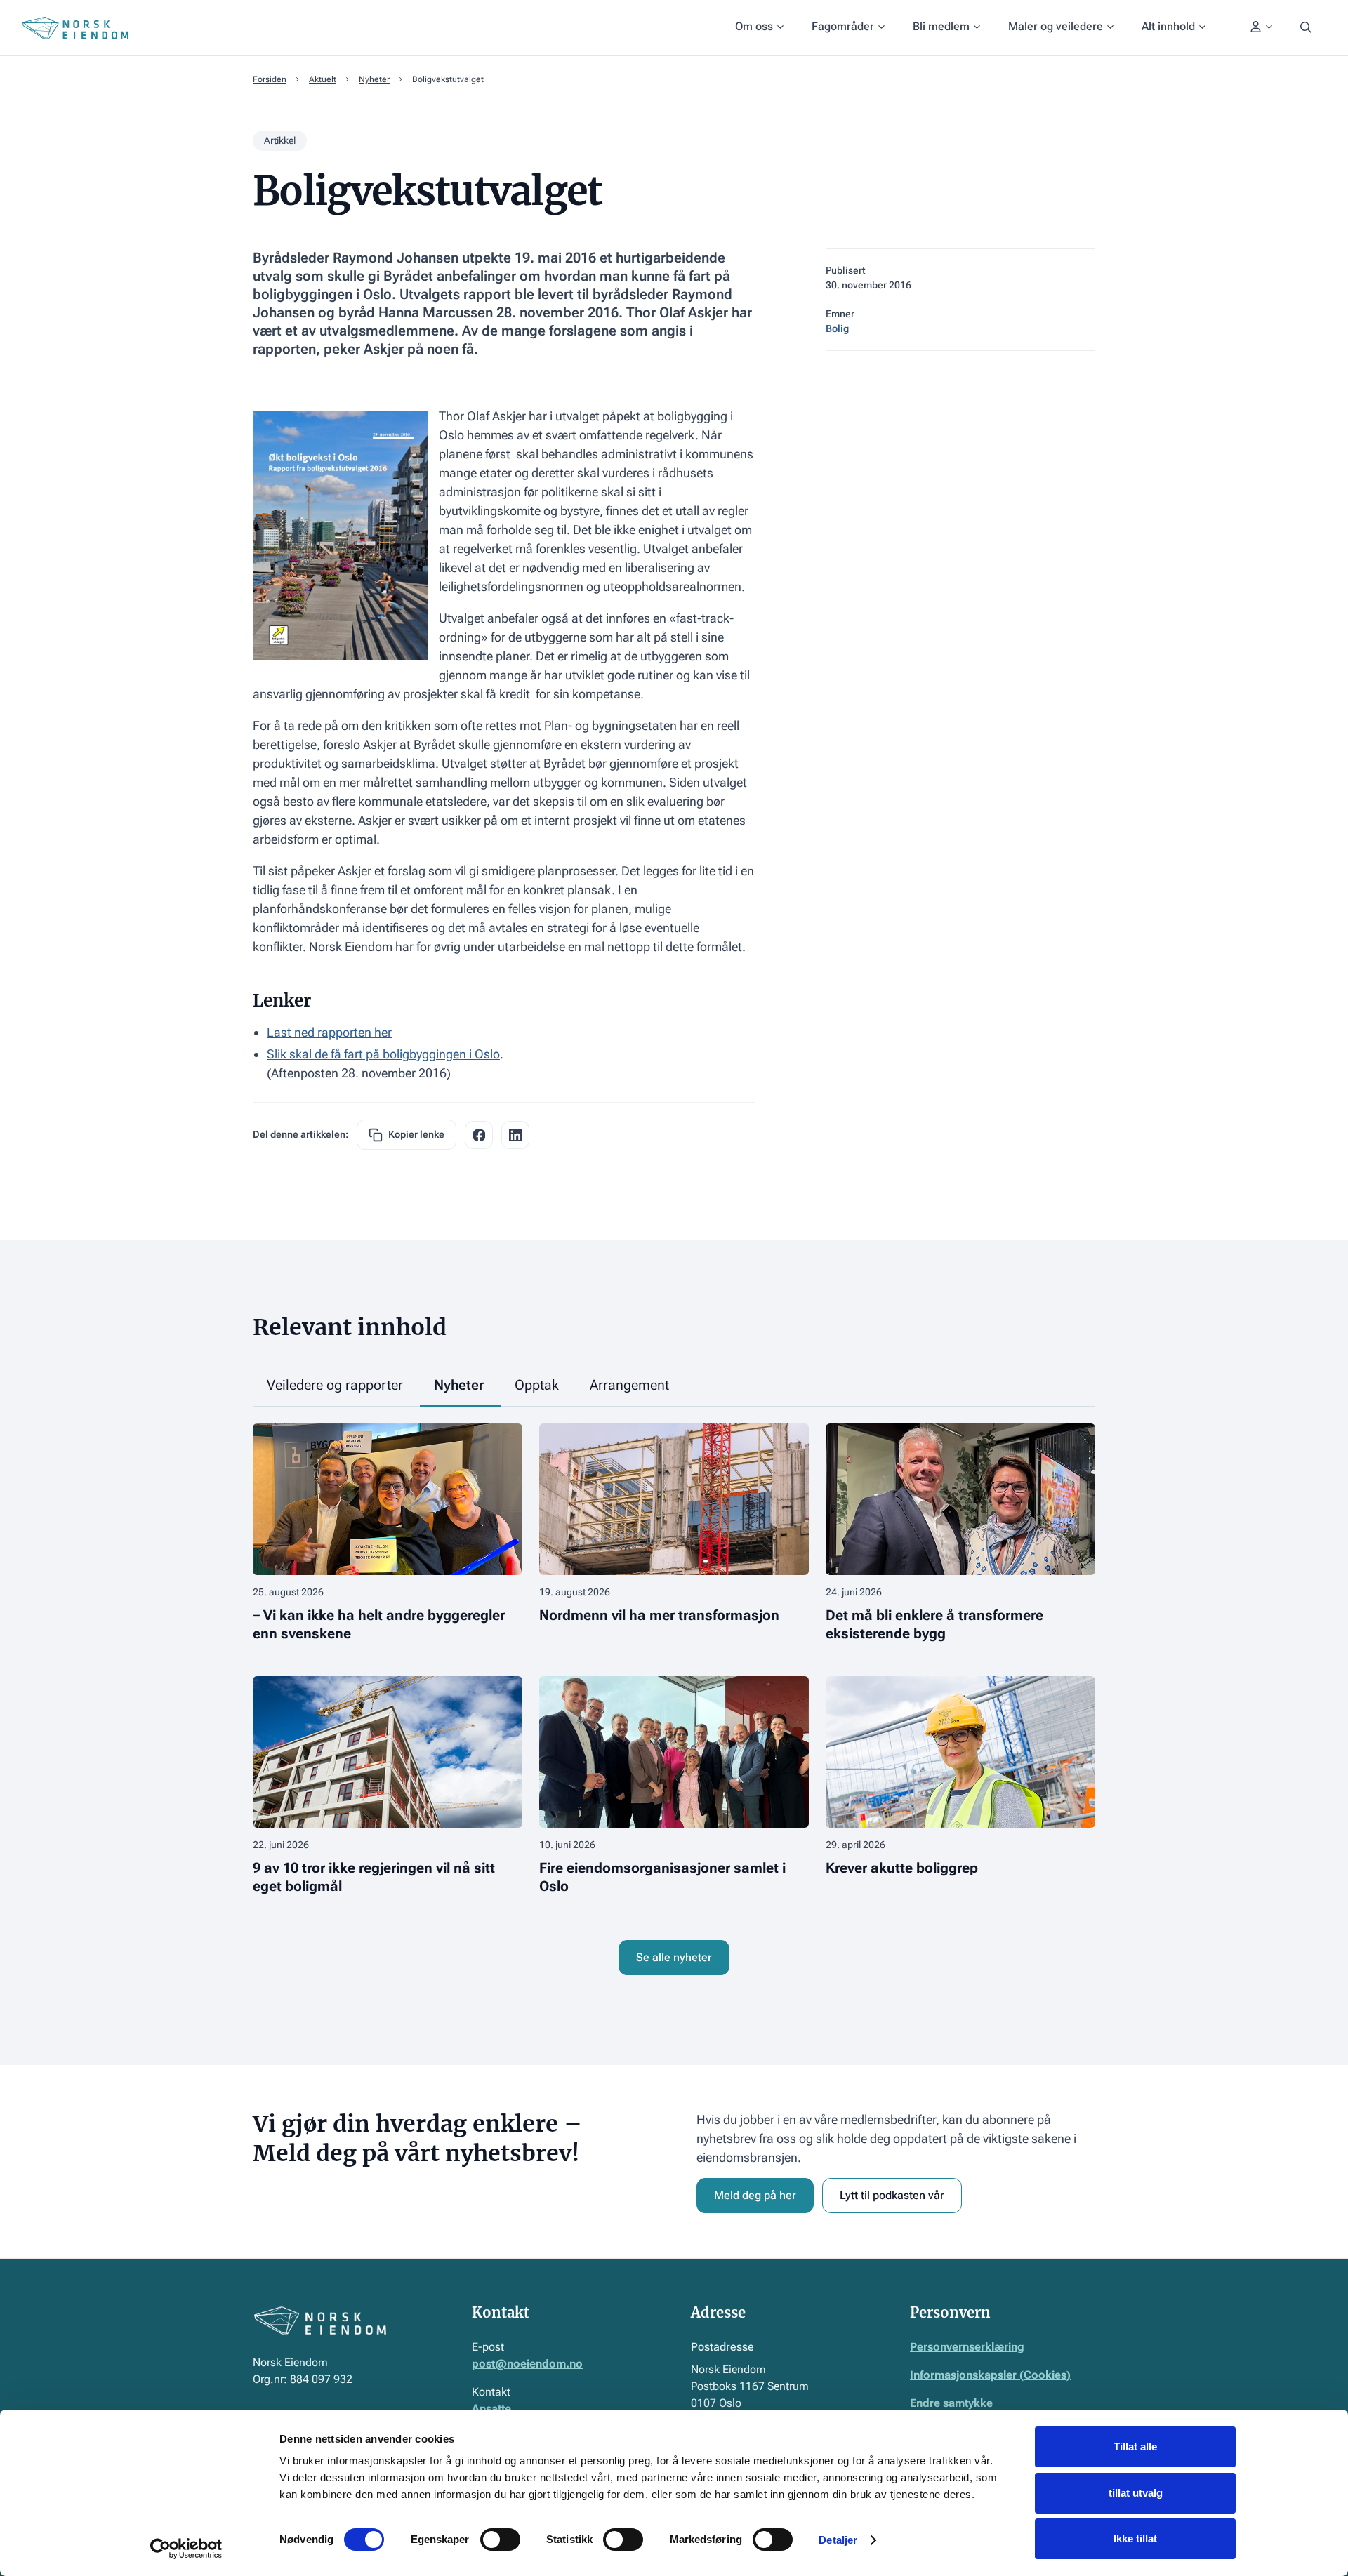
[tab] (336, 1386)
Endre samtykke (951, 2403)
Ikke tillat (1135, 2538)
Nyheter (374, 79)
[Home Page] (75, 28)
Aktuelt (323, 79)
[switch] (500, 2540)
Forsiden (270, 79)
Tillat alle (1135, 2446)
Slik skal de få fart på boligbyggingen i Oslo (383, 1054)
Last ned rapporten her (329, 1032)
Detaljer (838, 2540)
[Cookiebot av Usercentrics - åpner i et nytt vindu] (186, 2549)
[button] (759, 28)
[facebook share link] (479, 1135)
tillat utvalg (1136, 2493)
